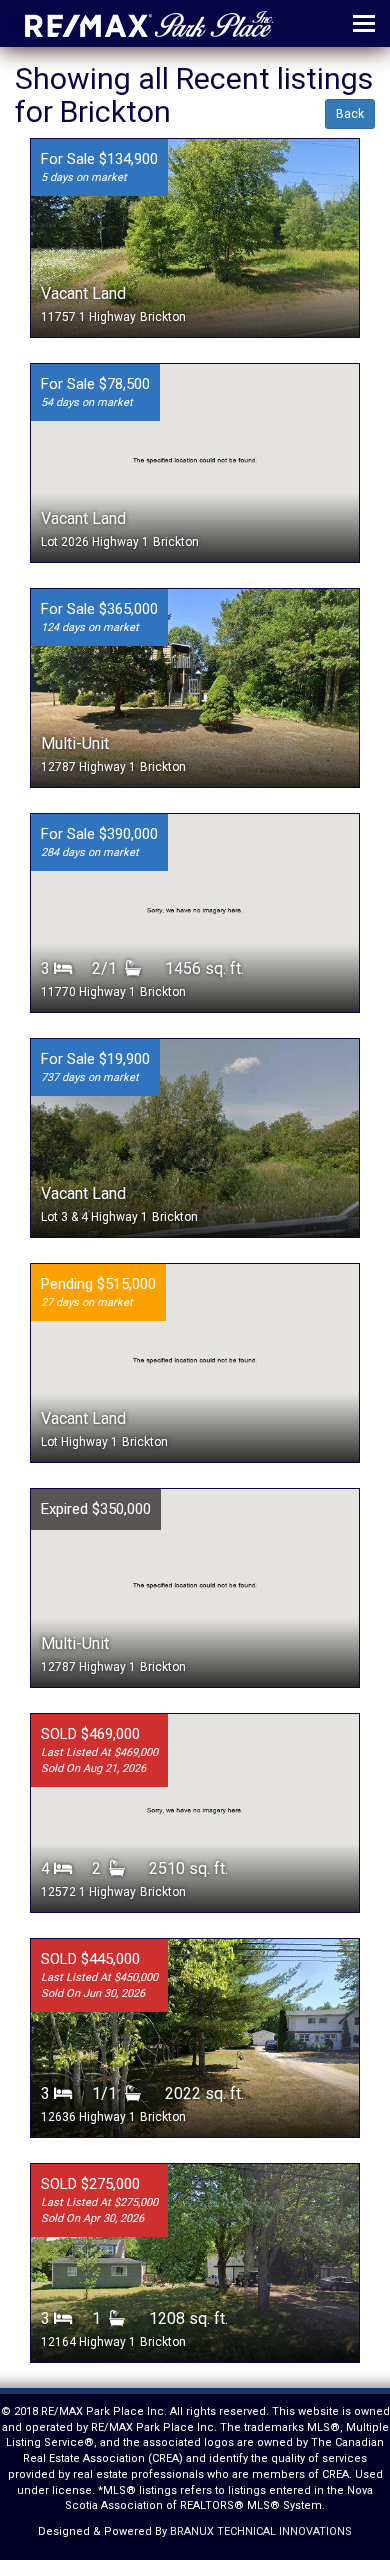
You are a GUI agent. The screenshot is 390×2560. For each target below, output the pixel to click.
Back (350, 114)
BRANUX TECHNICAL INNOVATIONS (261, 2531)
